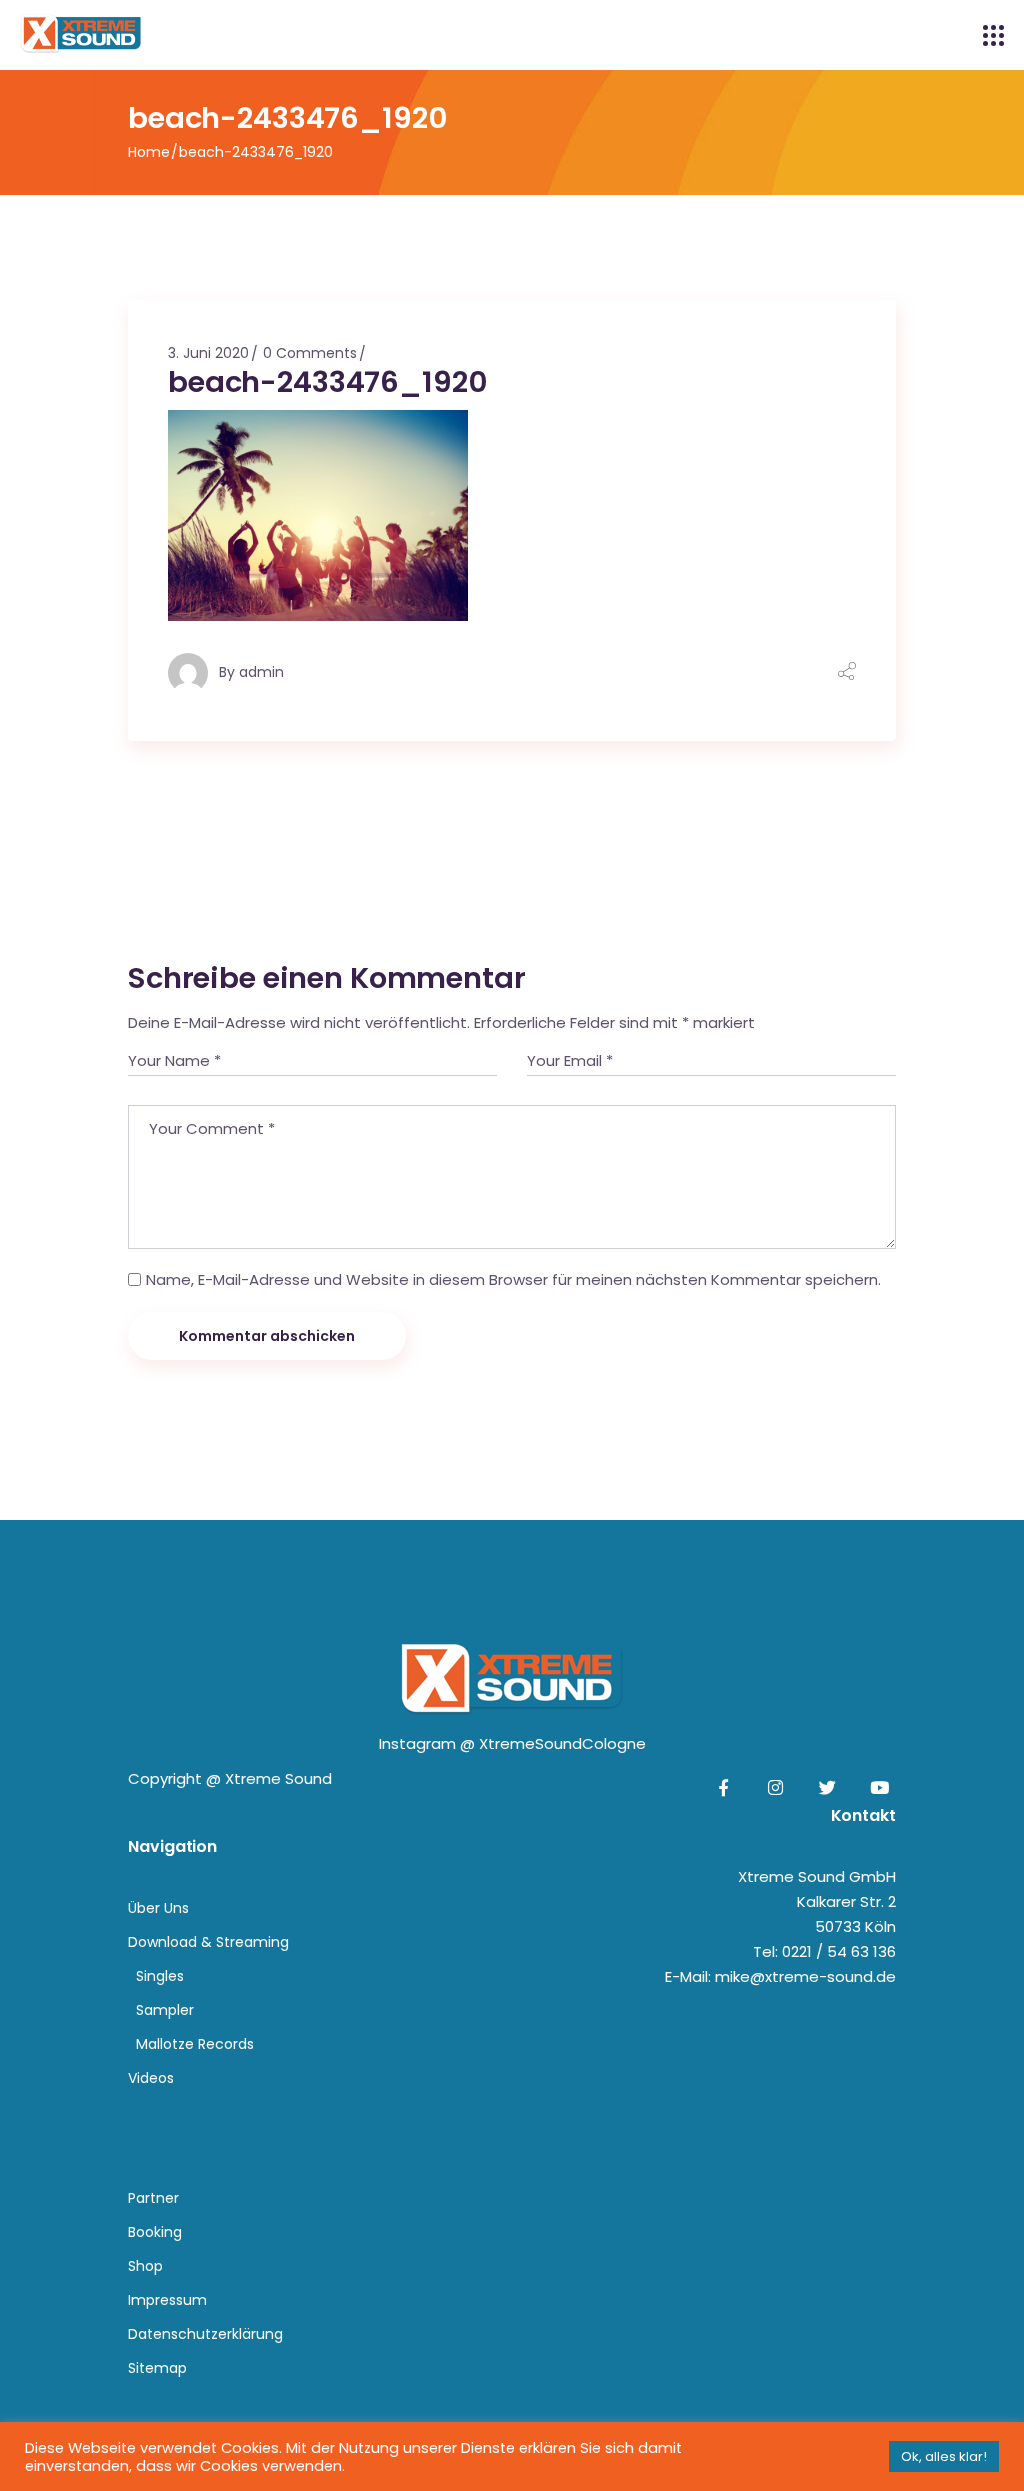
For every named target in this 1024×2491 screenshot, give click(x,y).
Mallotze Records (195, 2044)
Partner (153, 2198)
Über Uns (158, 1908)
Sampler (165, 2010)
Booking (155, 2232)
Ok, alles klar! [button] (944, 2456)
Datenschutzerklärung (205, 2334)
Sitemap (157, 2368)
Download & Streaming (208, 1942)
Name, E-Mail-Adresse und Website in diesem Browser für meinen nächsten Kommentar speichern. (513, 1279)
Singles (160, 1976)
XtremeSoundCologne (562, 1743)
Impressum (167, 2300)
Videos (151, 2078)
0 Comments (310, 353)
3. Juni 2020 (208, 353)
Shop (145, 2266)
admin (261, 672)
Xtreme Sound (278, 1778)
